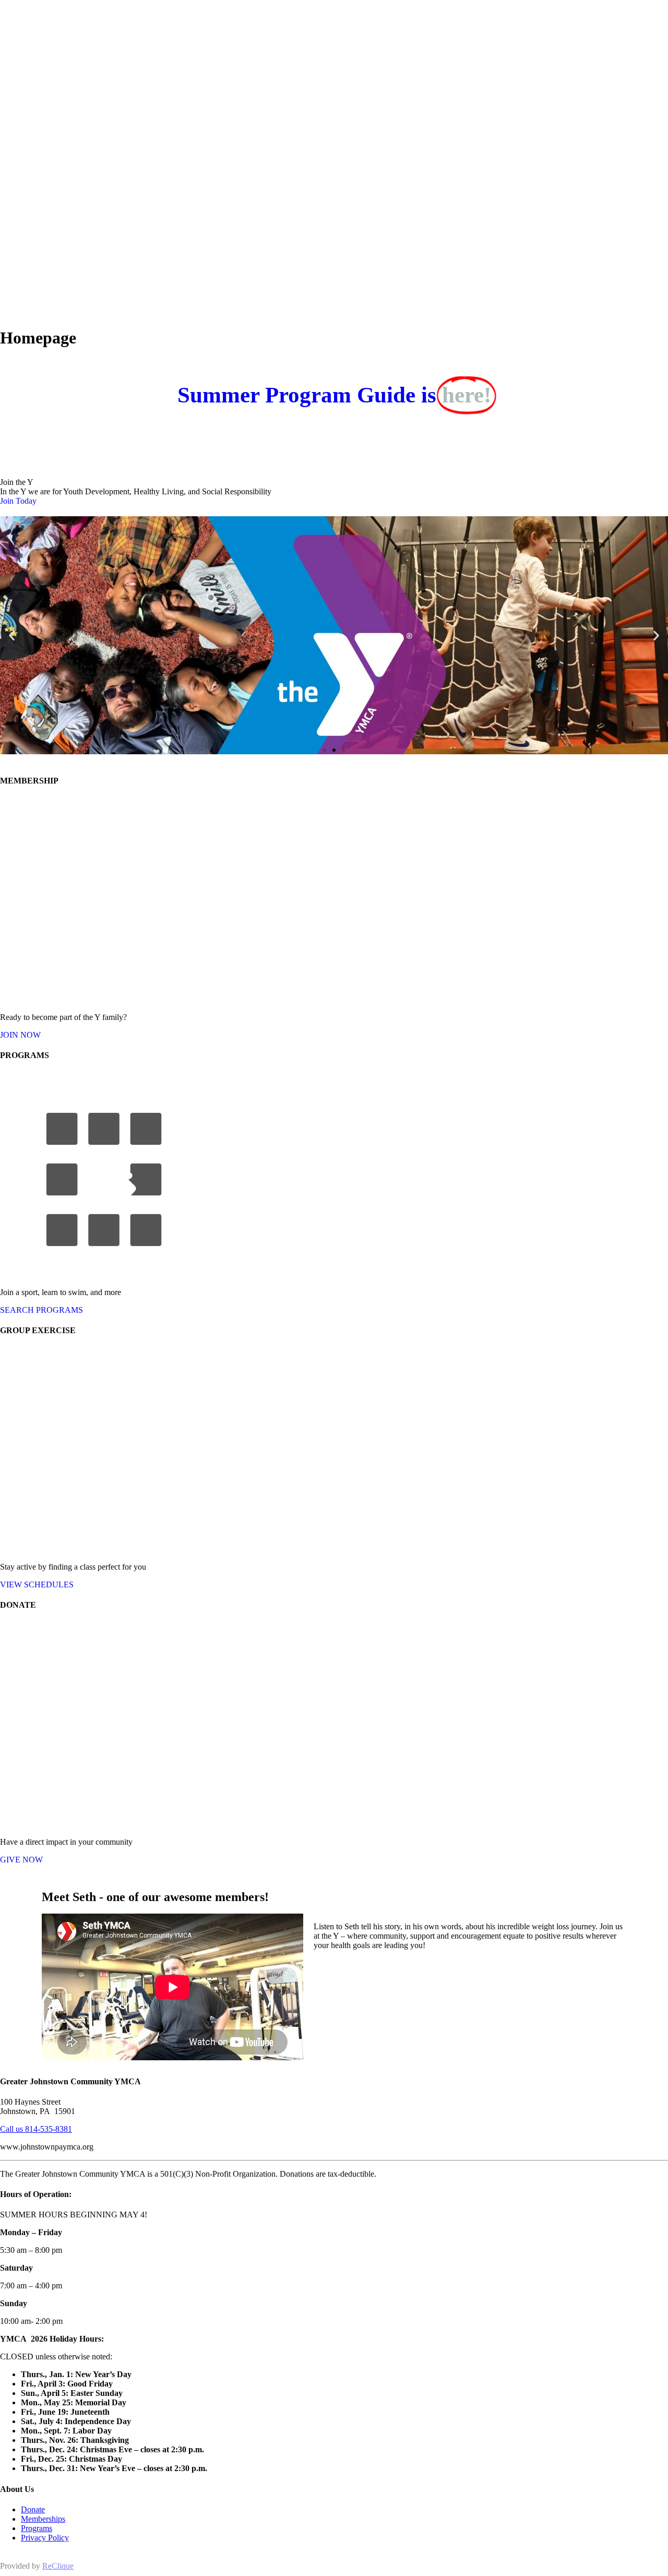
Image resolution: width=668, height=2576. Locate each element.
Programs (37, 2528)
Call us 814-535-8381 (36, 2129)
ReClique (58, 2566)
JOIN (20, 1035)
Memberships (43, 2519)
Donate (33, 2509)
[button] (12, 636)
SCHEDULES (37, 1584)
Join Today (18, 501)
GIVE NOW (21, 1860)
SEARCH (41, 1310)
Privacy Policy (45, 2538)
